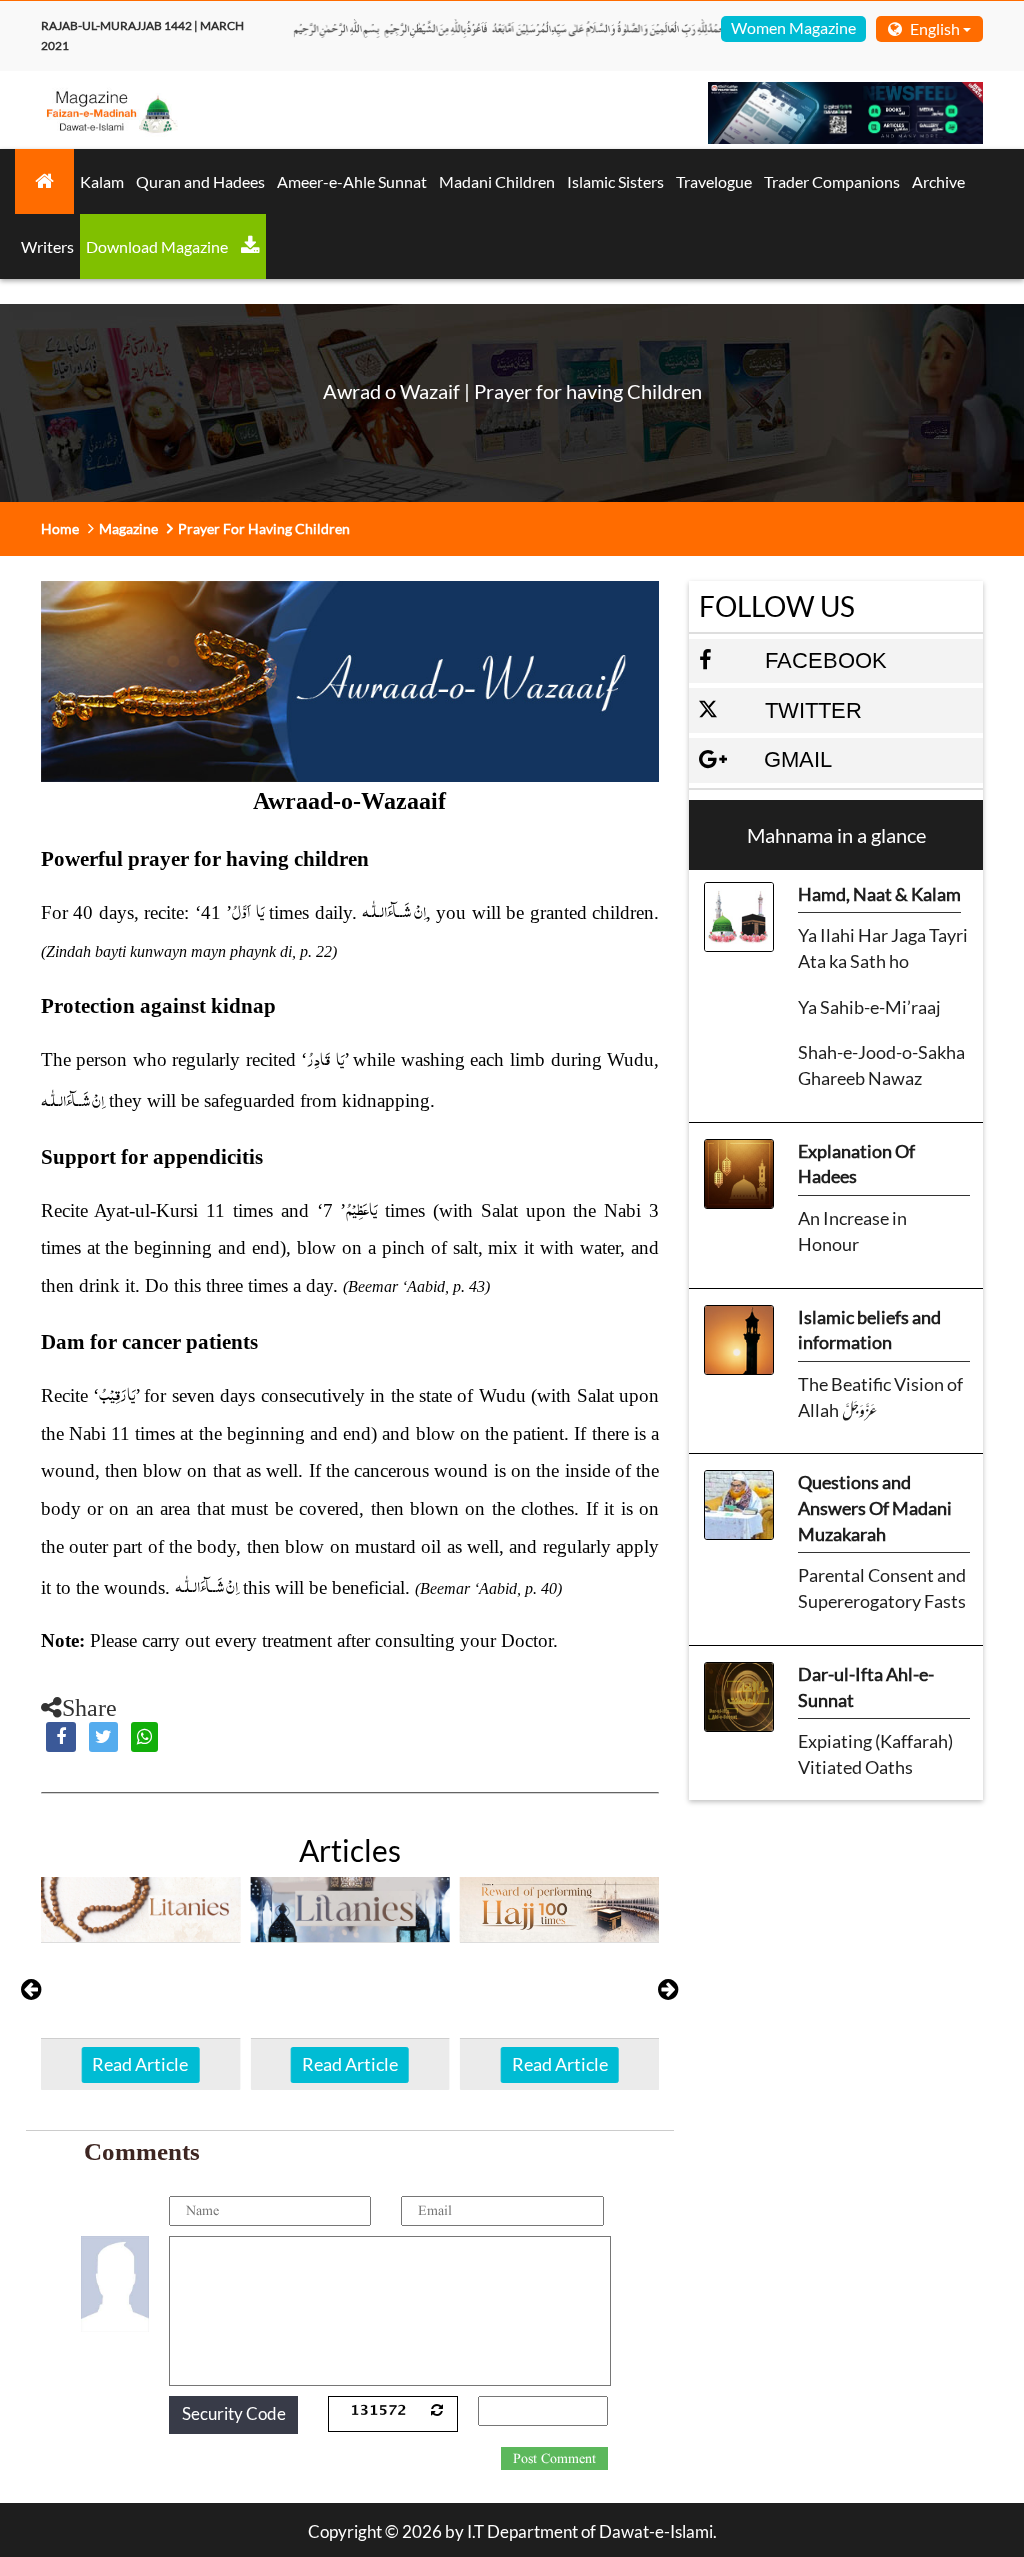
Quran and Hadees (200, 181)
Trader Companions (832, 181)
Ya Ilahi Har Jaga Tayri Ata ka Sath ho (883, 948)
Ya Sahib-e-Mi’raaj (869, 1007)
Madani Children (497, 181)
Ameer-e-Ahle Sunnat (352, 181)
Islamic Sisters (615, 181)
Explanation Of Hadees (856, 1164)
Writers (47, 246)
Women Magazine (793, 27)
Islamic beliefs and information (869, 1330)
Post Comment (554, 2459)
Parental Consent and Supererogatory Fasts (882, 1588)
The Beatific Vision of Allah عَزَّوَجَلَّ (880, 1397)
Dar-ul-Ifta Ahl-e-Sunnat (866, 1687)
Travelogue (714, 181)
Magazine (128, 528)
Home (60, 528)
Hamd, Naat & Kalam (879, 894)
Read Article (140, 2064)
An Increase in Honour (852, 1231)
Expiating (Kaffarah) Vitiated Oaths (875, 1754)
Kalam (102, 181)
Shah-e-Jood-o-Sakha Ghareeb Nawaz (881, 1065)
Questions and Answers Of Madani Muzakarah (875, 1507)
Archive (938, 181)
